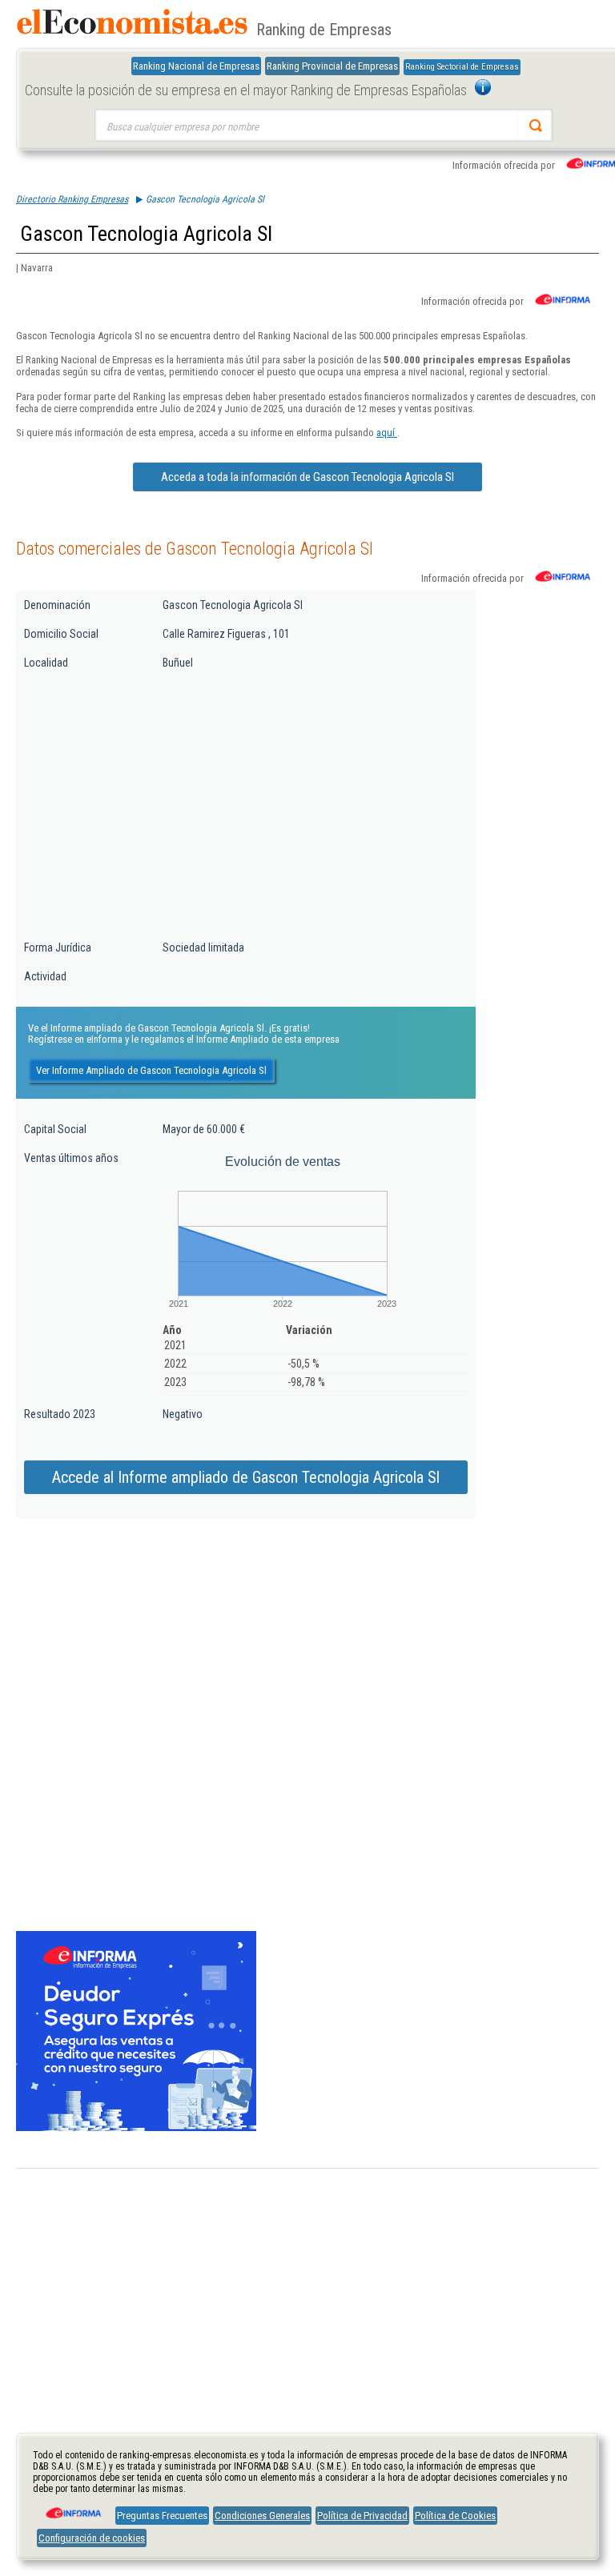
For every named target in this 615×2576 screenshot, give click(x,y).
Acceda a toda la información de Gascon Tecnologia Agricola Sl (307, 477)
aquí (387, 433)
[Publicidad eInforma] (136, 2128)
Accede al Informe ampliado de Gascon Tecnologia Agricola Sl (246, 1477)
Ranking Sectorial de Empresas (462, 67)
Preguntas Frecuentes (162, 2516)
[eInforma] (72, 2507)
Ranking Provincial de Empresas (332, 66)
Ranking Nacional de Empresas (196, 66)
